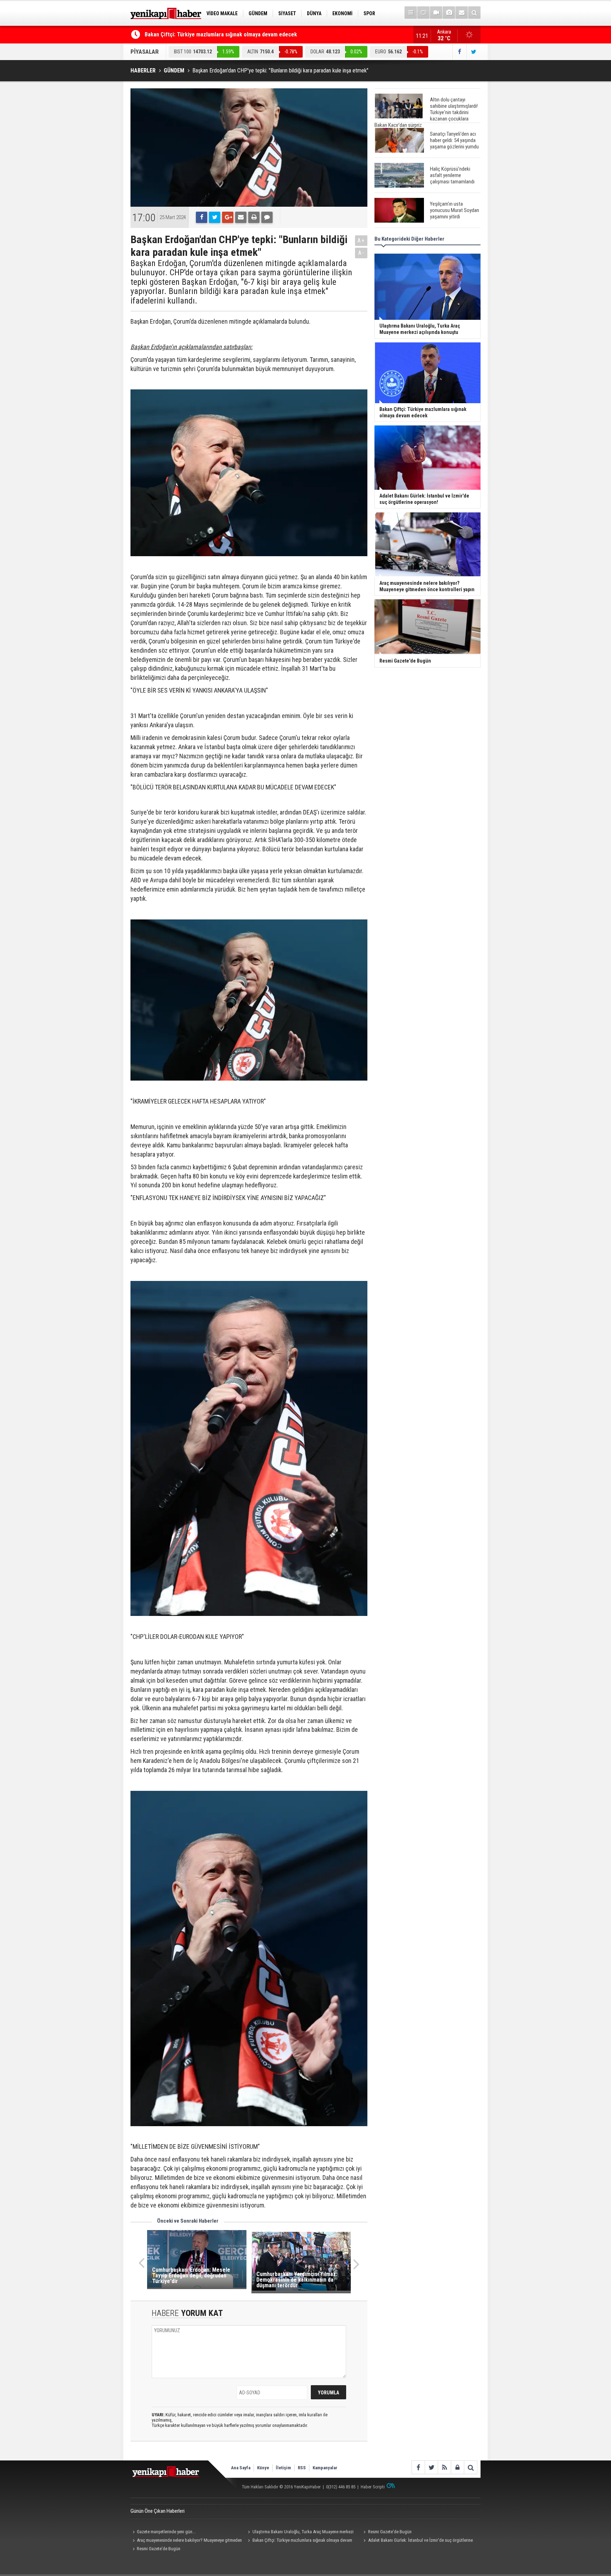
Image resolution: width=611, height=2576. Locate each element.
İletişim (283, 2468)
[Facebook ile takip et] (459, 52)
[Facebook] (202, 217)
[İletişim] (462, 13)
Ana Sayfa (241, 2468)
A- (361, 253)
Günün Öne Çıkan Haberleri (158, 2511)
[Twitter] (215, 217)
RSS (302, 2468)
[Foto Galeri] (449, 13)
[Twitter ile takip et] (473, 52)
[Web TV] (436, 13)
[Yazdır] (254, 217)
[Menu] (411, 13)
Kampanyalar (325, 2468)
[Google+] (228, 217)
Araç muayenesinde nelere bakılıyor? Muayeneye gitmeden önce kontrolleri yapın (186, 2541)
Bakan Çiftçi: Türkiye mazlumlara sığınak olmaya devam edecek (299, 2541)
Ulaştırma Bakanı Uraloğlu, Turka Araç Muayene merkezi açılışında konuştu (300, 2533)
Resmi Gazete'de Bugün (390, 2532)
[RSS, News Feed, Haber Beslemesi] (444, 2467)
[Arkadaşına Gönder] (241, 217)
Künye (263, 2468)
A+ (361, 240)
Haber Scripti (373, 2487)
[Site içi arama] (474, 13)
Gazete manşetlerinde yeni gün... (166, 2532)
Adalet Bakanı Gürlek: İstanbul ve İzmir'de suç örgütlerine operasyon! (228, 34)
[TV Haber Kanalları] (423, 13)
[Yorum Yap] (267, 217)
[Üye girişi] (457, 2467)
